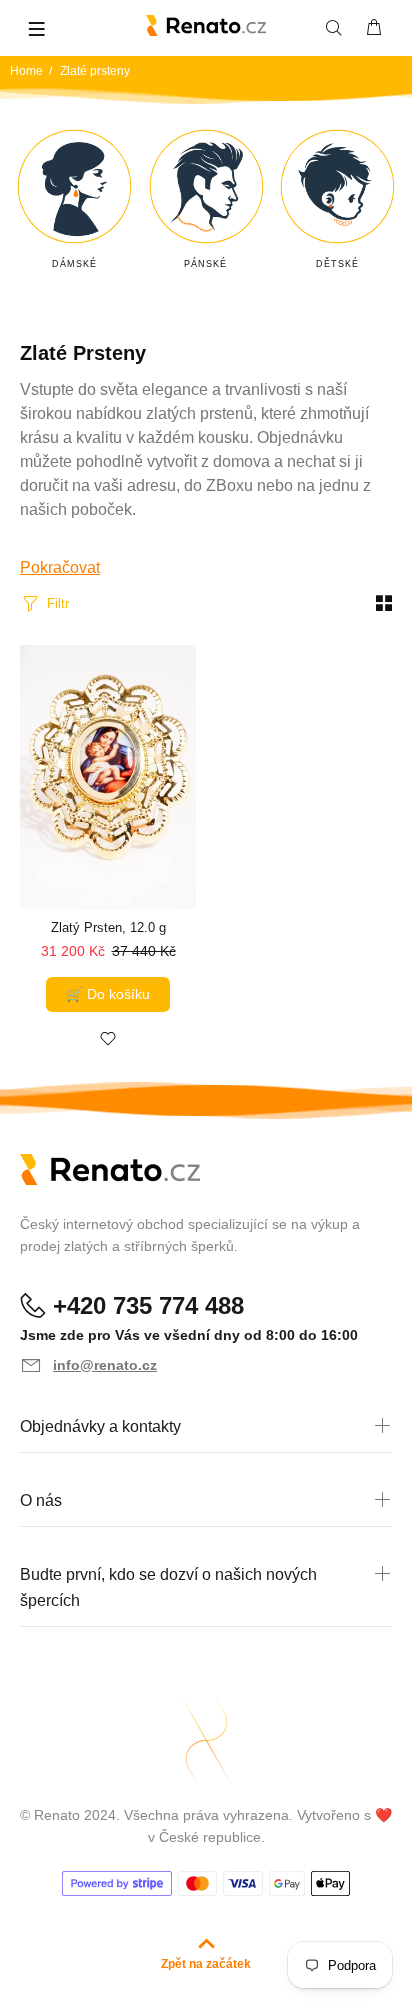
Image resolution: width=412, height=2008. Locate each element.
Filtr (58, 603)
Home (26, 71)
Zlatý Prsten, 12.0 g (108, 927)
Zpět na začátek (206, 1964)
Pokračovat (60, 567)
